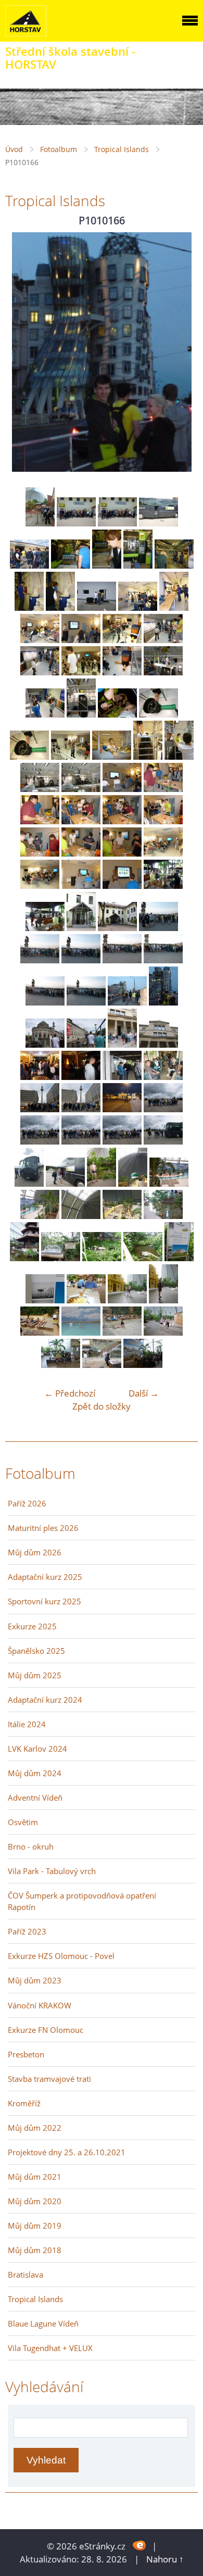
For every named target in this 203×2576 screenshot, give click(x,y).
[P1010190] (122, 1216)
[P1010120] (138, 607)
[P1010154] (163, 885)
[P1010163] (45, 1002)
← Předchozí (70, 1393)
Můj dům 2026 (35, 1552)
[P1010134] (29, 756)
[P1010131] (81, 714)
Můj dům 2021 (35, 2177)
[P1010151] (40, 885)
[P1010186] (133, 1183)
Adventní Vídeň (35, 1798)
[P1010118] (60, 607)
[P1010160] (81, 960)
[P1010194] (102, 1258)
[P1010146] (163, 821)
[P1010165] (127, 1002)
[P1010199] (127, 1300)
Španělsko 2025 (36, 1651)
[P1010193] (61, 1258)
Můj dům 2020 (35, 2201)
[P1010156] (81, 928)
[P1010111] (158, 523)
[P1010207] (143, 1365)
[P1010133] (158, 714)
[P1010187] (169, 1183)
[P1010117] (29, 607)
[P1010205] (61, 1365)
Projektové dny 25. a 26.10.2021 (67, 2152)
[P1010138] (179, 756)
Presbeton (26, 2054)
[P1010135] (71, 756)
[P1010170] (158, 1044)
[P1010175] (40, 1109)
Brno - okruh (31, 1846)
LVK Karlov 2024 (37, 1749)
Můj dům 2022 (35, 2128)
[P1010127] (81, 672)
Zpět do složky (102, 1406)
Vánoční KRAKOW (40, 2005)
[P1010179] (40, 1141)
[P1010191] (163, 1216)
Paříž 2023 (27, 1931)
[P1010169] (122, 1044)
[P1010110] (117, 523)
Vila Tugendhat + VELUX (50, 2348)
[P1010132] (117, 714)
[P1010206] (102, 1365)
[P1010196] (179, 1258)
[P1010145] (122, 821)
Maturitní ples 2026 (43, 1528)
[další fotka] (181, 352)
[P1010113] (71, 565)
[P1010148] (81, 853)
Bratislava (26, 2275)
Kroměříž (24, 2103)
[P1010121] (174, 607)
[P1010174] (163, 1077)
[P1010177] (122, 1109)
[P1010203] (122, 1332)
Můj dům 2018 (35, 2250)
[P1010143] (40, 821)
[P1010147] (40, 853)
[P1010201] (40, 1332)
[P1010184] (65, 1183)
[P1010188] (40, 1216)
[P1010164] (86, 1002)
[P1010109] (76, 523)
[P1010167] (45, 1044)
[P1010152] (81, 885)
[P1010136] (112, 756)
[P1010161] (122, 960)
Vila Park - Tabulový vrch (52, 1871)
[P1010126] (40, 672)
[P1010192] (24, 1258)
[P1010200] (163, 1300)
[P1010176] (81, 1109)
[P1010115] (138, 565)
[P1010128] (122, 672)
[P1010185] (102, 1183)
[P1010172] (81, 1077)
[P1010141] (122, 789)
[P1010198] (86, 1300)
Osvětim (23, 1822)
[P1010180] (81, 1141)
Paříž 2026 (27, 1503)
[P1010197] (45, 1300)
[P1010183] (29, 1183)
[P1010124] (122, 640)
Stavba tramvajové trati (49, 2079)
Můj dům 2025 (35, 1675)
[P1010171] (40, 1077)
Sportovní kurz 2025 (45, 1601)
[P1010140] (81, 789)
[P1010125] (163, 640)
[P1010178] (163, 1109)
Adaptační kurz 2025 (45, 1577)
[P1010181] (122, 1141)
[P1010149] (122, 853)
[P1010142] (163, 789)
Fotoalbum (59, 149)
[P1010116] (174, 565)
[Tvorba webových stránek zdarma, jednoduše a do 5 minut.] (140, 2545)
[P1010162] (163, 960)
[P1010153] (122, 885)
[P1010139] (40, 789)
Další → (144, 1393)
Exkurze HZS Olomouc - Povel (61, 1956)
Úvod (14, 149)
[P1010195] (143, 1258)
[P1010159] (40, 960)
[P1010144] (81, 821)
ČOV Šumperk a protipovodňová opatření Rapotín (82, 1901)
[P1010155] (45, 928)
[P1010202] (81, 1332)
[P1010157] (117, 928)
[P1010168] (86, 1044)
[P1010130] (45, 714)
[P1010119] (97, 607)
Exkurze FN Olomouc (46, 2030)
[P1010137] (148, 756)
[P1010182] (163, 1141)
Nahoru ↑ (165, 2559)
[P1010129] (163, 672)
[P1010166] (163, 1002)
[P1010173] (122, 1077)
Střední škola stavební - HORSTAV (70, 58)
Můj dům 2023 (35, 1980)
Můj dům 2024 (35, 1773)
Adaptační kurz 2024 (45, 1700)
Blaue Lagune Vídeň (43, 2323)
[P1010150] (163, 853)
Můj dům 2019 (35, 2226)
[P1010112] (29, 565)
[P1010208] (40, 523)
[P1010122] (40, 640)
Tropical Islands (122, 149)
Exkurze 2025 (32, 1626)
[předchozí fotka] (22, 352)
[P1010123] (81, 640)
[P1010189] (81, 1216)
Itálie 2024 (27, 1724)
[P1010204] (163, 1332)
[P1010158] (158, 928)
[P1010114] (107, 565)
